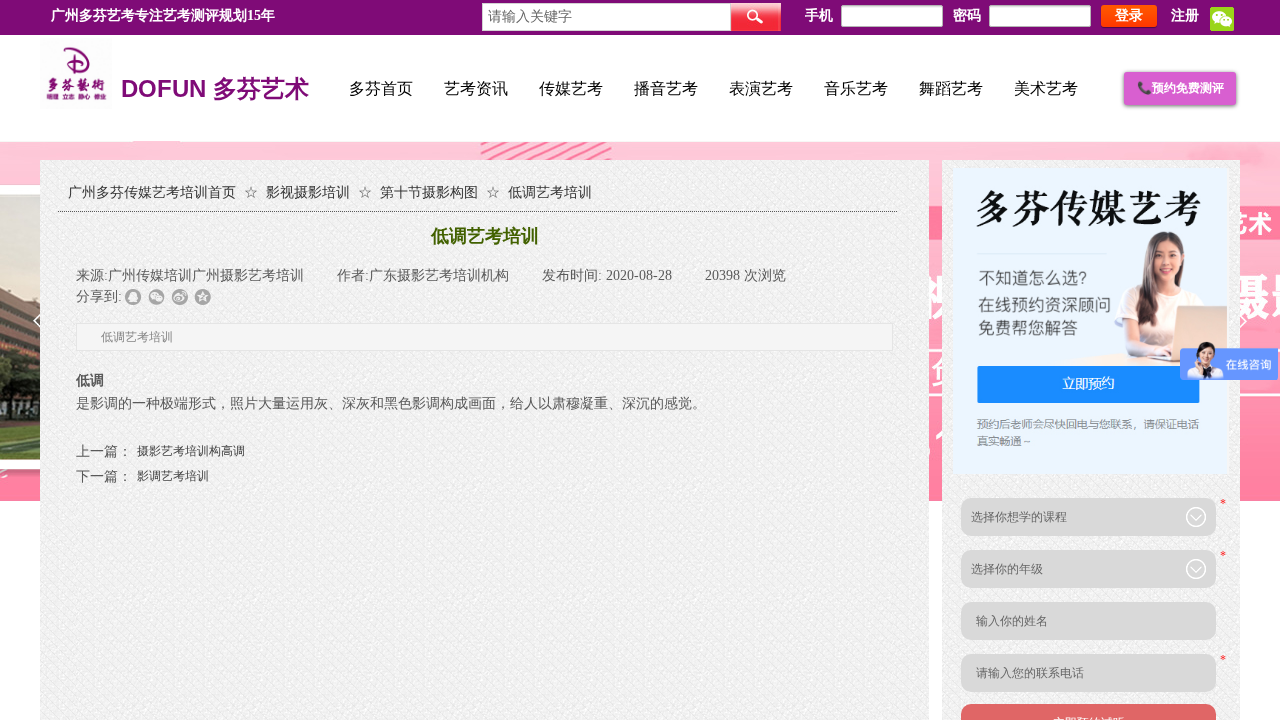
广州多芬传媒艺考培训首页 (152, 192)
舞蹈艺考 (951, 88)
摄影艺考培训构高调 (160, 451)
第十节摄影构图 (429, 192)
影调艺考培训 (142, 476)
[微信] (1222, 27)
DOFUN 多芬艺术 (215, 90)
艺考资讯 (476, 88)
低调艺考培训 (550, 192)
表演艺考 (761, 88)
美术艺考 (1046, 88)
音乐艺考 (856, 88)
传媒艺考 (571, 88)
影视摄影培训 (308, 192)
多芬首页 (381, 88)
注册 (1185, 15)
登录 (1129, 15)
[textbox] (606, 17)
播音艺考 (666, 88)
